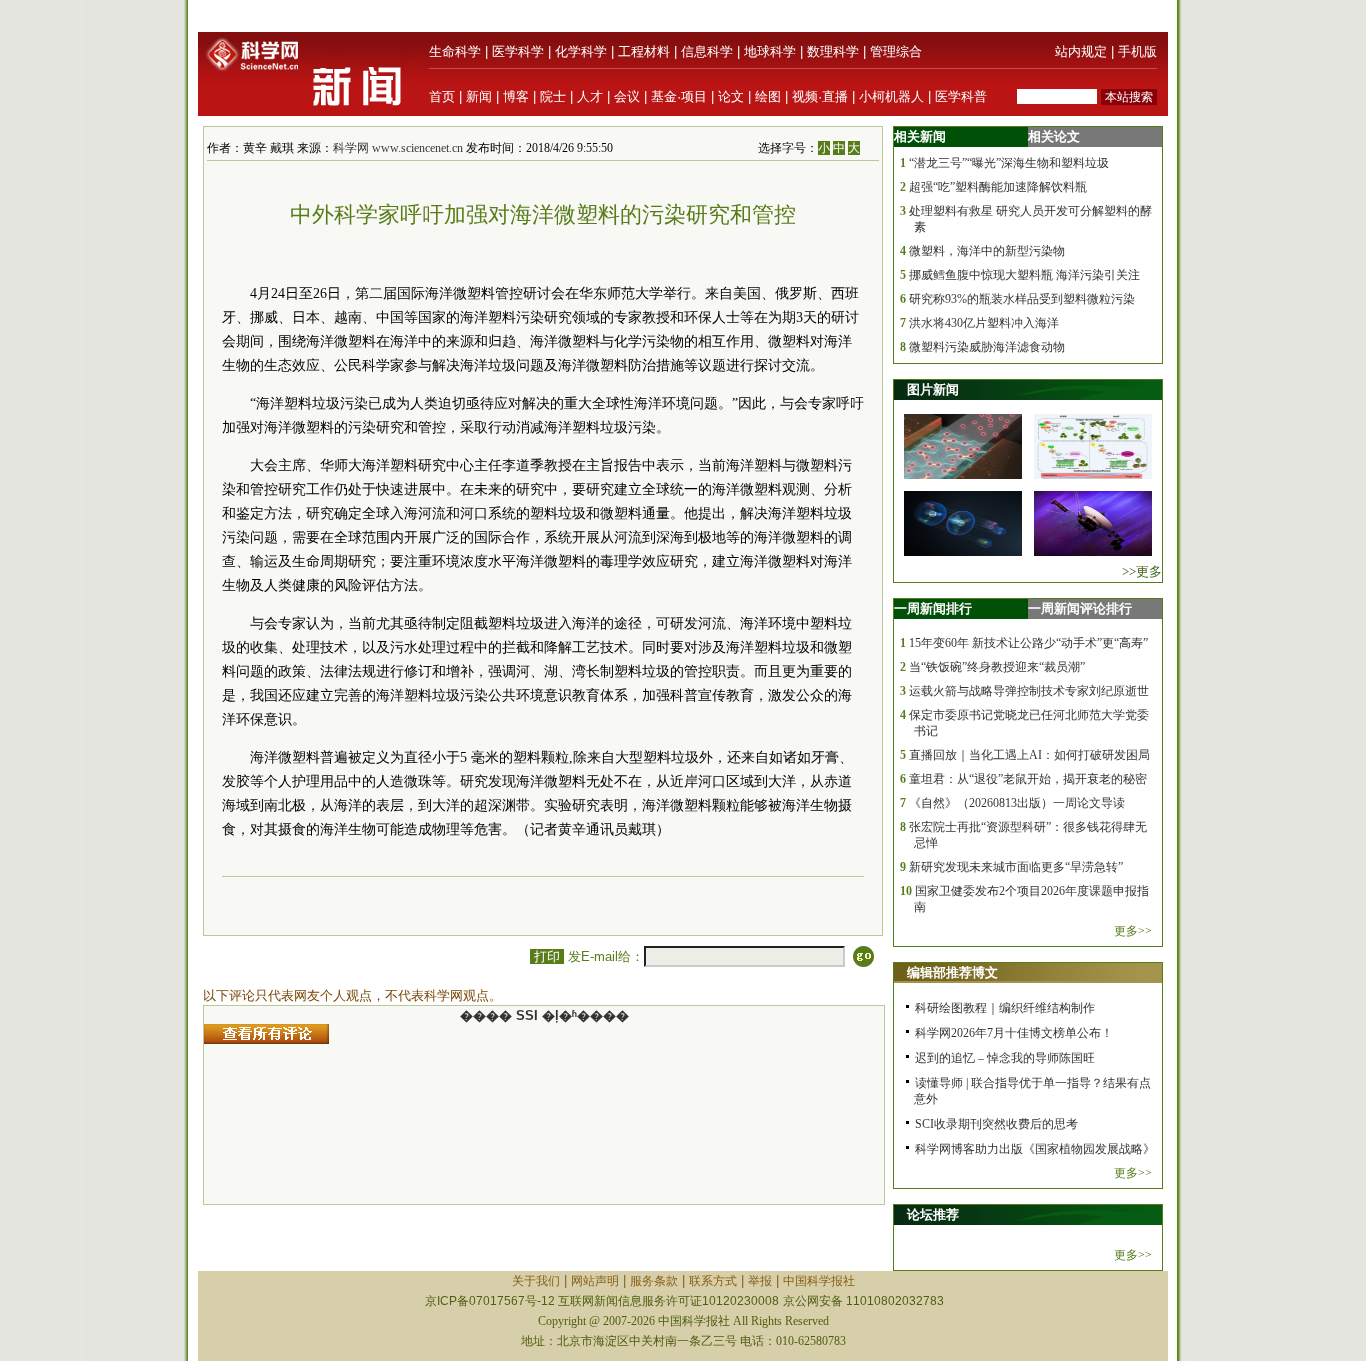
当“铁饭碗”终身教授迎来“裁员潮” (997, 667)
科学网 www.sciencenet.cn (398, 148)
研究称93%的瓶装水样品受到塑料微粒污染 (1022, 299)
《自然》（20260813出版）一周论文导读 (1017, 803)
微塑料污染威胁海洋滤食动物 (987, 347)
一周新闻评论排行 (1080, 608)
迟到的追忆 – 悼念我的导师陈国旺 (1005, 1058)
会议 (627, 96)
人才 (590, 96)
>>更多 (1142, 571)
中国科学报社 (819, 1281)
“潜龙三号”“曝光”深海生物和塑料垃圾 (1009, 163)
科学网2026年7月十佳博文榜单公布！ (1014, 1033)
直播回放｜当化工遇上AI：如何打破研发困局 (1029, 755)
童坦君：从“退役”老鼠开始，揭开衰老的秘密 (1028, 779)
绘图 (768, 96)
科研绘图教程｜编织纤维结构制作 (1005, 1008)
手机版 (1137, 51)
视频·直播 (820, 96)
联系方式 (713, 1281)
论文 (731, 96)
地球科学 (770, 51)
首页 (442, 96)
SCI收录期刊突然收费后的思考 (996, 1124)
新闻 (479, 96)
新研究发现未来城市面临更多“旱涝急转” (1016, 867)
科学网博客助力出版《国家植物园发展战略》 (1035, 1149)
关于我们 (536, 1281)
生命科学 (455, 51)
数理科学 (833, 51)
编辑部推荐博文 (952, 972)
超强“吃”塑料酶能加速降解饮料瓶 (998, 187)
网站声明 (595, 1281)
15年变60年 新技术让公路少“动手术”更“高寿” (1028, 643)
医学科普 (961, 96)
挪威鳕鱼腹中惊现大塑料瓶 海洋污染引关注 (1024, 275)
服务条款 (654, 1281)
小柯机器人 (891, 96)
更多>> (1133, 931)
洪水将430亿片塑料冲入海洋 (984, 323)
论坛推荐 (933, 1214)
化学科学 (581, 51)
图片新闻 (933, 389)
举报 (760, 1281)
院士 (553, 96)
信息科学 (707, 51)
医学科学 (518, 51)
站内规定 (1081, 51)
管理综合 (896, 51)
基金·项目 (679, 96)
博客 (516, 96)
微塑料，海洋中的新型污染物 (987, 251)
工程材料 (644, 51)
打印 (547, 956)
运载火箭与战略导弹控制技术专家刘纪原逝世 (1029, 691)
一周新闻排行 (933, 608)
